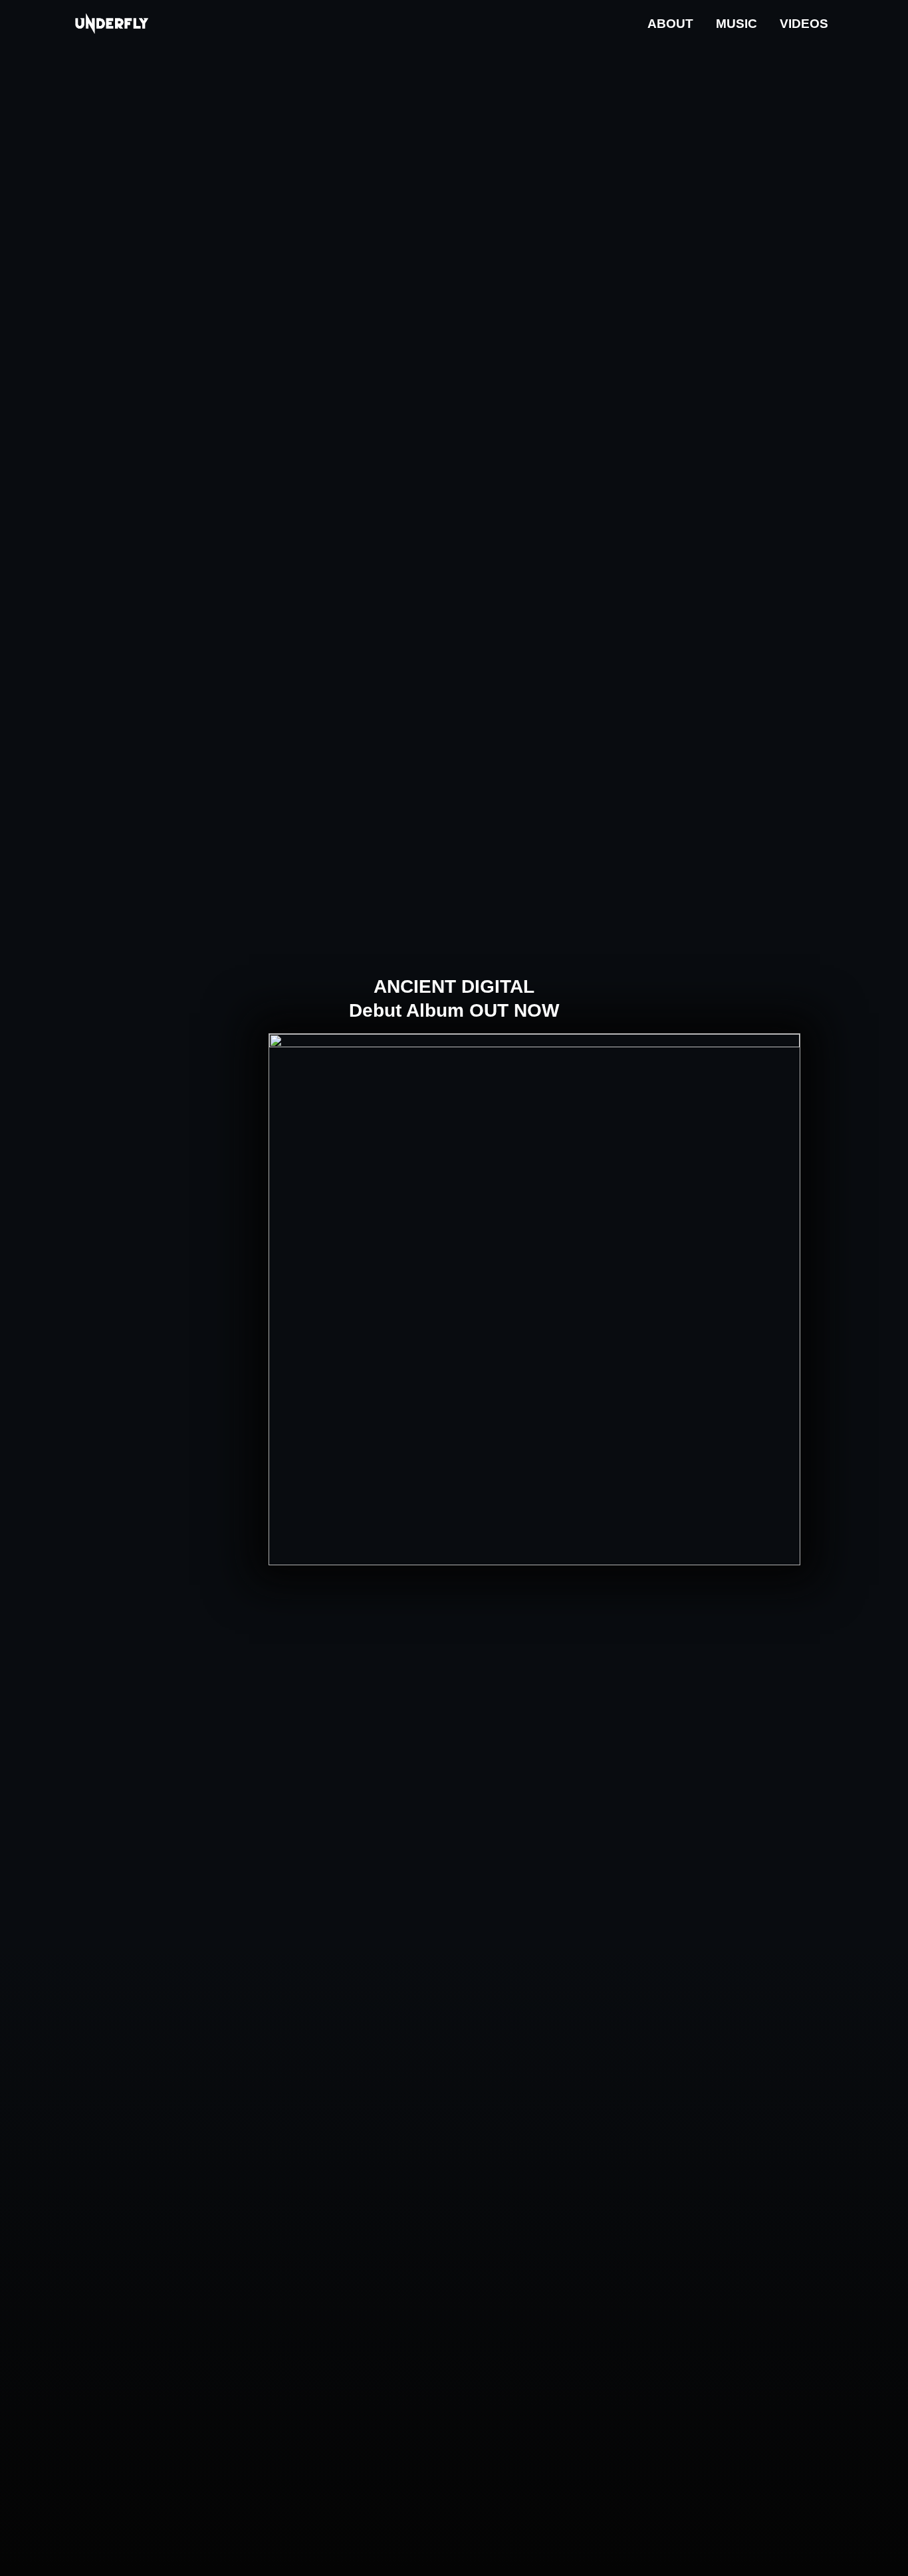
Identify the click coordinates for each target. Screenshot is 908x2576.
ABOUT (670, 24)
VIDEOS (804, 24)
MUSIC (737, 24)
